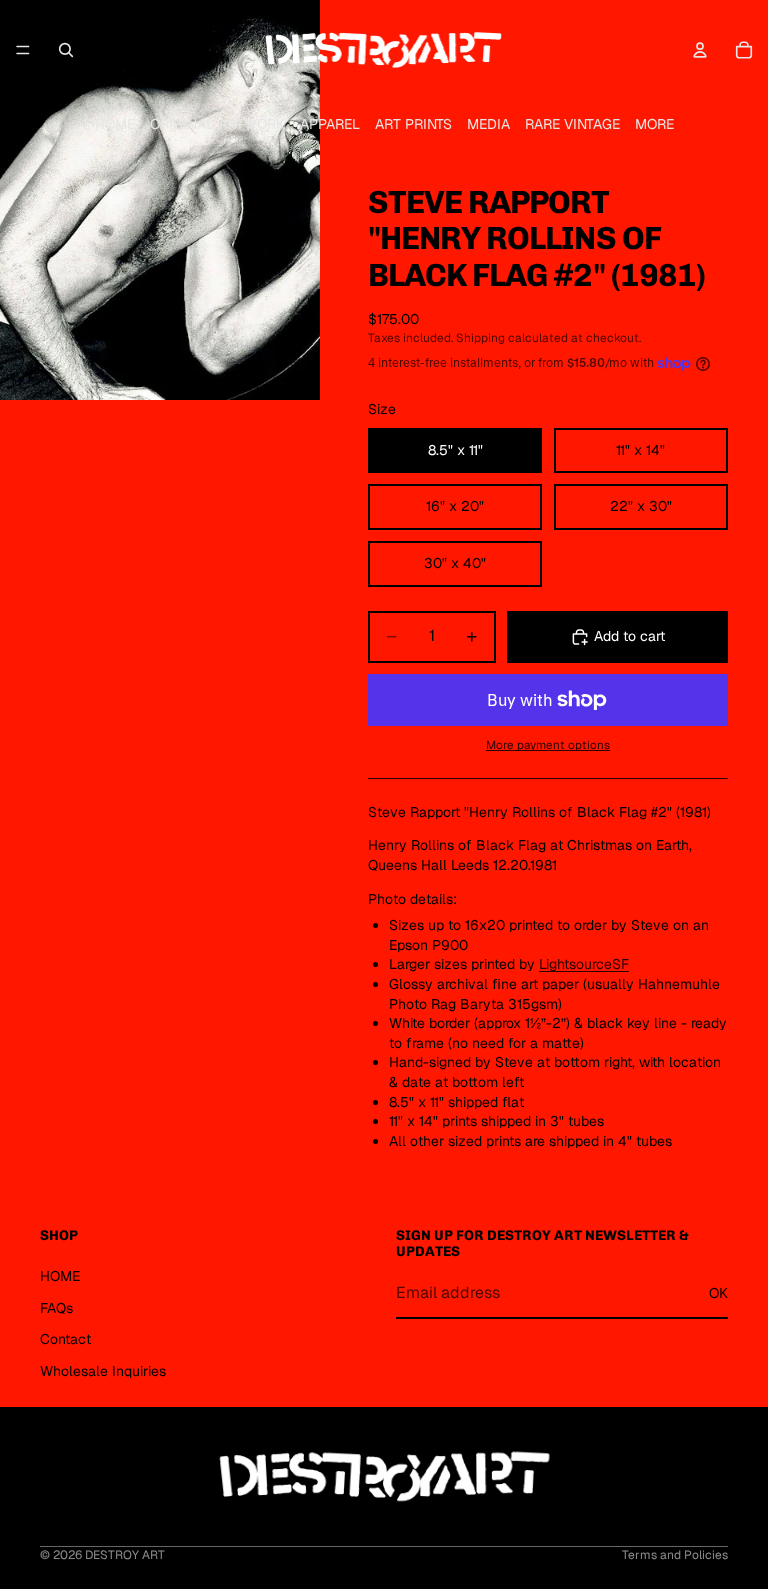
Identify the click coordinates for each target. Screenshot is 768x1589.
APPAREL (330, 124)
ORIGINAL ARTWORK (217, 124)
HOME (115, 124)
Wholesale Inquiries (103, 1371)
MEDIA (488, 124)
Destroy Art (125, 1555)
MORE (654, 124)
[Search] (66, 50)
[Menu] (23, 50)
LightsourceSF (584, 964)
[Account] (700, 50)
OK (718, 1293)
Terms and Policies (675, 1555)
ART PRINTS (413, 124)
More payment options (548, 744)
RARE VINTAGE (572, 124)
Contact (65, 1339)
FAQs (56, 1308)
